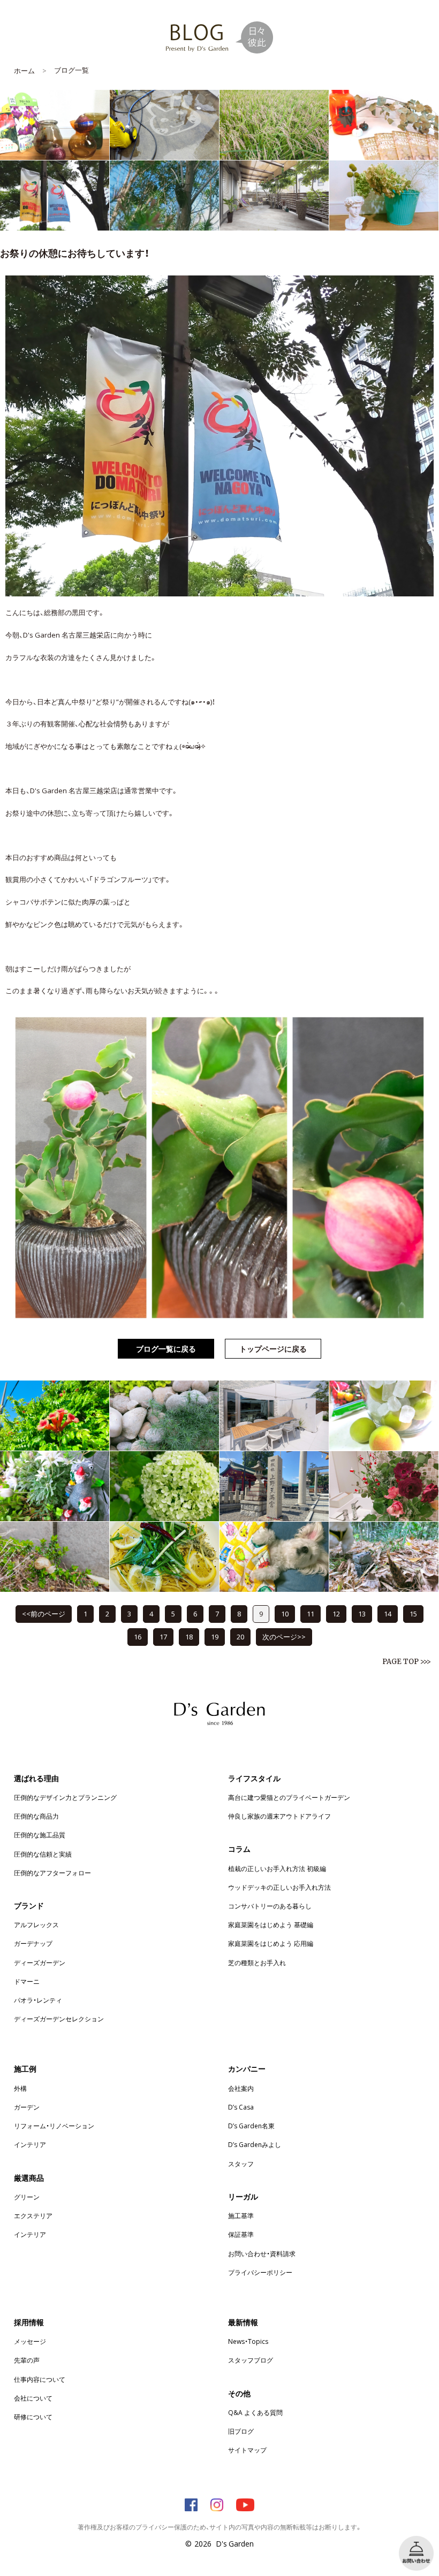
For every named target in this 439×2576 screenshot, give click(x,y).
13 (362, 1613)
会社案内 (241, 2088)
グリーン (27, 2197)
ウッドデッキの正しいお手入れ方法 (279, 1887)
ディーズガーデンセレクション (59, 2019)
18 (189, 1636)
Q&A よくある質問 (255, 2412)
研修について (33, 2417)
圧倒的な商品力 (36, 1816)
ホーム (24, 70)
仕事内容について (40, 2379)
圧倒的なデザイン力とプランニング (65, 1797)
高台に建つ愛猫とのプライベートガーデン (289, 1797)
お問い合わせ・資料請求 (262, 2253)
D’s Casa (241, 2107)
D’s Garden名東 (251, 2126)
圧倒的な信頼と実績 (43, 1854)
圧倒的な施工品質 (40, 1835)
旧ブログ (241, 2431)
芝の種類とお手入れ (257, 1962)
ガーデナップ (33, 1943)
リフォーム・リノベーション (54, 2126)
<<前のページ (44, 1613)
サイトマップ (247, 2450)
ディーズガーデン (40, 1962)
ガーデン (27, 2107)
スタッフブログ (251, 2360)
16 (138, 1636)
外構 (20, 2088)
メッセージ (30, 2341)
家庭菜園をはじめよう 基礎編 (271, 1925)
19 (215, 1636)
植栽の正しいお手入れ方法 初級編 (277, 1868)
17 (163, 1636)
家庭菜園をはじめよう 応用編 (271, 1943)
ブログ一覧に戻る (166, 1348)
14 (388, 1613)
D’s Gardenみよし (255, 2144)
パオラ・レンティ (38, 2000)
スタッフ (241, 2164)
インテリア (30, 2144)
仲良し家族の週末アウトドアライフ (279, 1816)
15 (413, 1613)
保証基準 (241, 2234)
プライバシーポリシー (260, 2272)
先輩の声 (27, 2360)
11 (311, 1613)
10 (285, 1613)
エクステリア (33, 2215)
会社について (33, 2398)
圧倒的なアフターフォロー (52, 1873)
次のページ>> (284, 1636)
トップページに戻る (273, 1348)
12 (336, 1613)
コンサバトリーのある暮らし (270, 1906)
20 (240, 1636)
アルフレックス (36, 1925)
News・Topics (248, 2341)
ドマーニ (27, 1981)
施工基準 (241, 2215)
